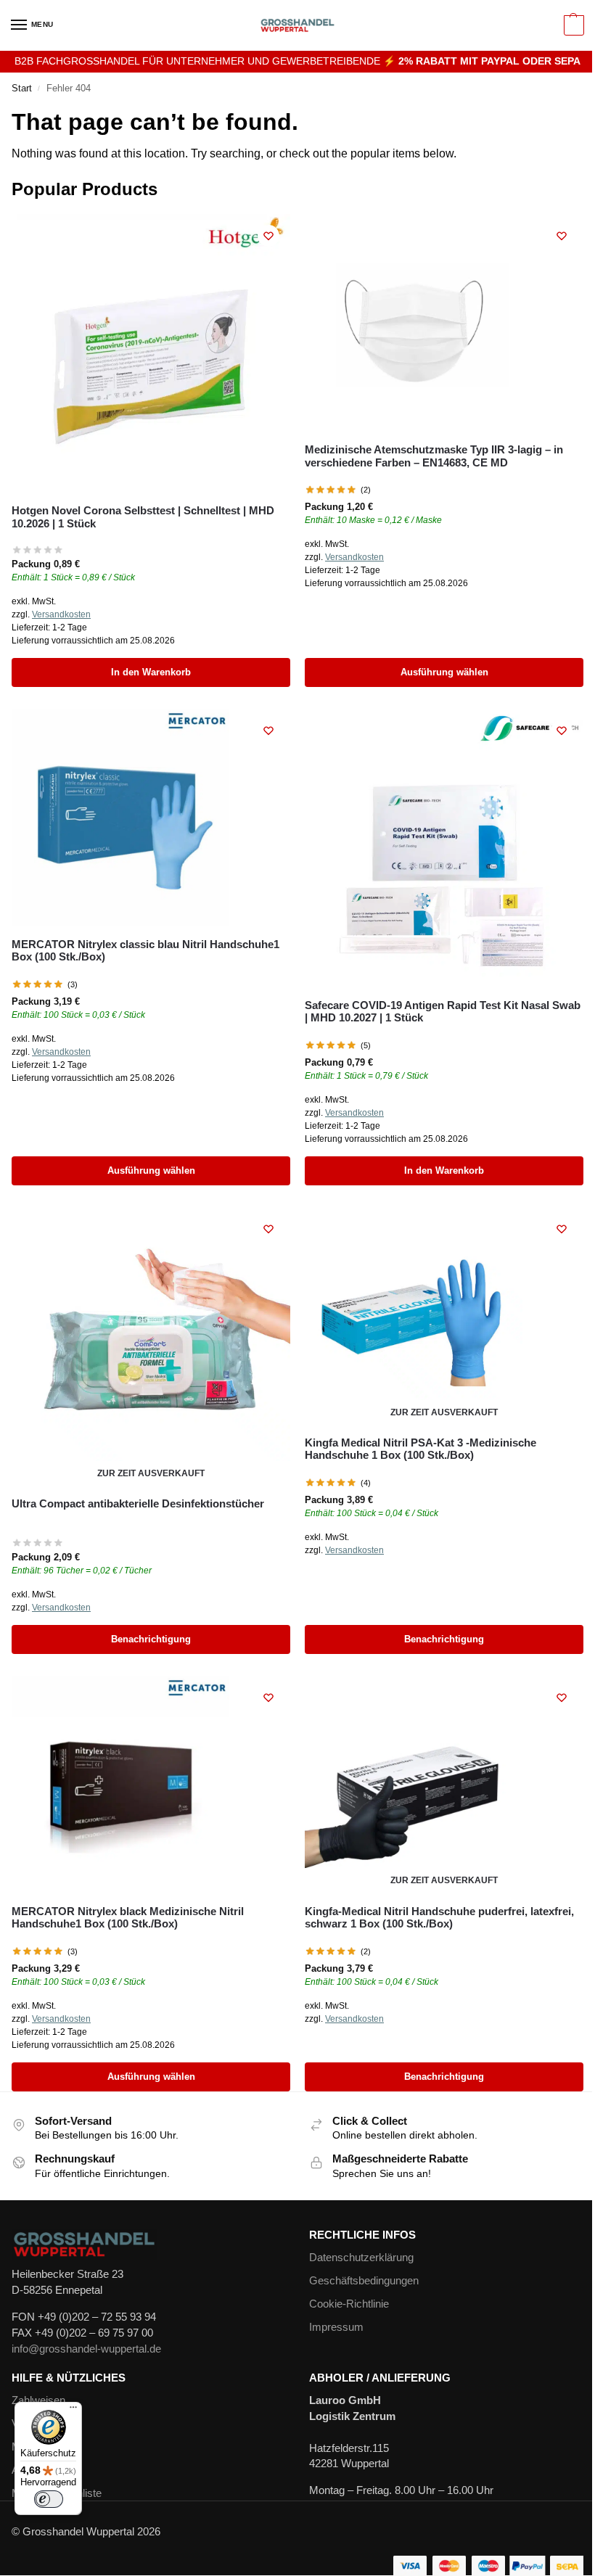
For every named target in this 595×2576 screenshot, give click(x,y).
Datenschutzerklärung (361, 2258)
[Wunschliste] (268, 236)
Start (22, 88)
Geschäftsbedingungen (364, 2281)
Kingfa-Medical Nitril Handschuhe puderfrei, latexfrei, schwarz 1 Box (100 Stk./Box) (439, 1917)
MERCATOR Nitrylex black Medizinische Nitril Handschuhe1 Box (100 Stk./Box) (128, 1917)
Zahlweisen (38, 2400)
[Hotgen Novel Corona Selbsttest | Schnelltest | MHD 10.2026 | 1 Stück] (151, 353)
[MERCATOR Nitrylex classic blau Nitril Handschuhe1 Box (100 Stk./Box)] (151, 818)
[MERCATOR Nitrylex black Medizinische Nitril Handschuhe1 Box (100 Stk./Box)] (151, 1785)
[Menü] (73, 2411)
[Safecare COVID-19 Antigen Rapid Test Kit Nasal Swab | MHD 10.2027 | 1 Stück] (444, 848)
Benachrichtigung (151, 1639)
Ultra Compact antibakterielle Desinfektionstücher (138, 1503)
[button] (572, 25)
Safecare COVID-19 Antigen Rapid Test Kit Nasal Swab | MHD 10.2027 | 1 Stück (443, 1011)
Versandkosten (61, 614)
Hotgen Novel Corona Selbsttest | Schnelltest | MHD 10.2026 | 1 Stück (143, 517)
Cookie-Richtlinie (349, 2304)
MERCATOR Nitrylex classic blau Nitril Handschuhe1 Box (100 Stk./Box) (145, 950)
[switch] (49, 2499)
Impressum (336, 2327)
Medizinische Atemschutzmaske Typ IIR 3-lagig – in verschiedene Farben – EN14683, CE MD (434, 456)
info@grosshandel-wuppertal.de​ (86, 2349)
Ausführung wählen (444, 672)
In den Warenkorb (151, 672)
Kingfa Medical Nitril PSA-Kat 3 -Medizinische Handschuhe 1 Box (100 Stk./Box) (420, 1449)
